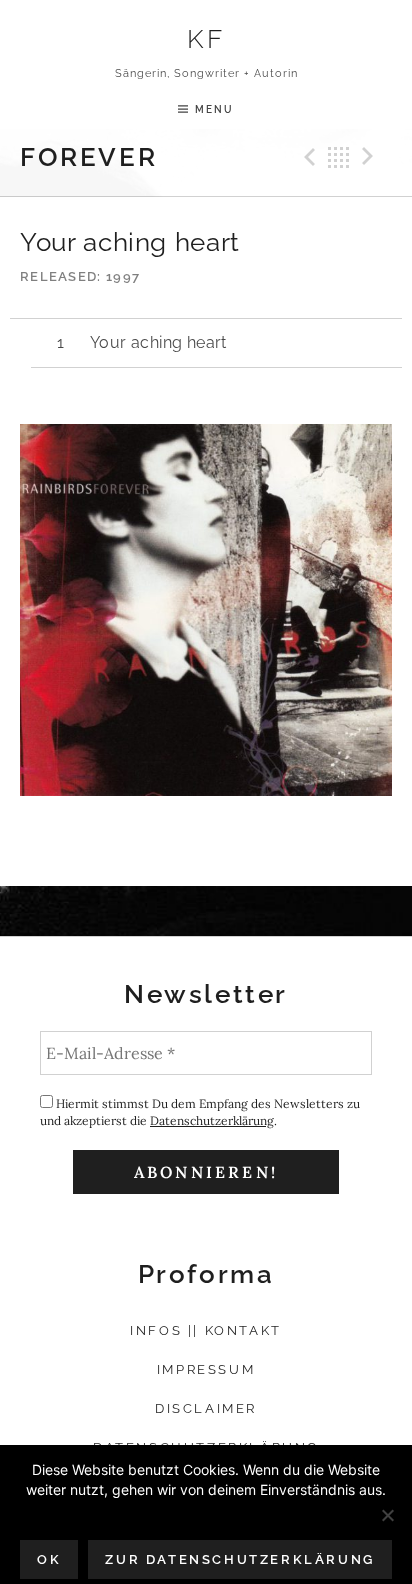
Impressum (206, 1369)
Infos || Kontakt (206, 1330)
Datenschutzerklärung (212, 1120)
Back (339, 157)
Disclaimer (206, 1408)
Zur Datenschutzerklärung (239, 1559)
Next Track (371, 157)
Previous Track (307, 157)
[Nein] (387, 1515)
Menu (214, 109)
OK (49, 1559)
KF (205, 38)
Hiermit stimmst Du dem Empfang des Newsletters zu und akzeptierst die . (200, 1112)
